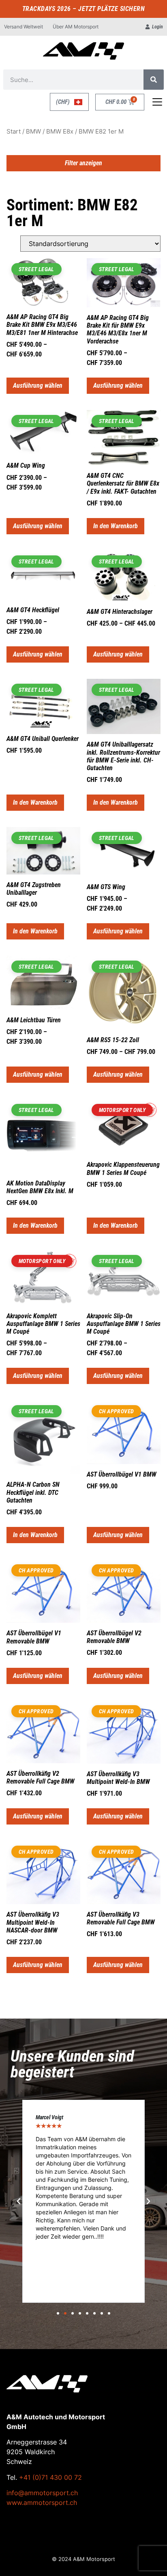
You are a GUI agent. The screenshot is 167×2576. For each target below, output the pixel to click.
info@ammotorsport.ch (42, 2493)
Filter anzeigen (83, 163)
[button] (19, 2201)
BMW (33, 132)
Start (14, 132)
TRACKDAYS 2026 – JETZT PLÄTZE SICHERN (84, 9)
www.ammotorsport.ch (42, 2503)
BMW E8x (60, 132)
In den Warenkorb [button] (116, 526)
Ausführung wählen (38, 385)
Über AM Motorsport (76, 27)
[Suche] (154, 80)
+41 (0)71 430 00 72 (50, 2477)
